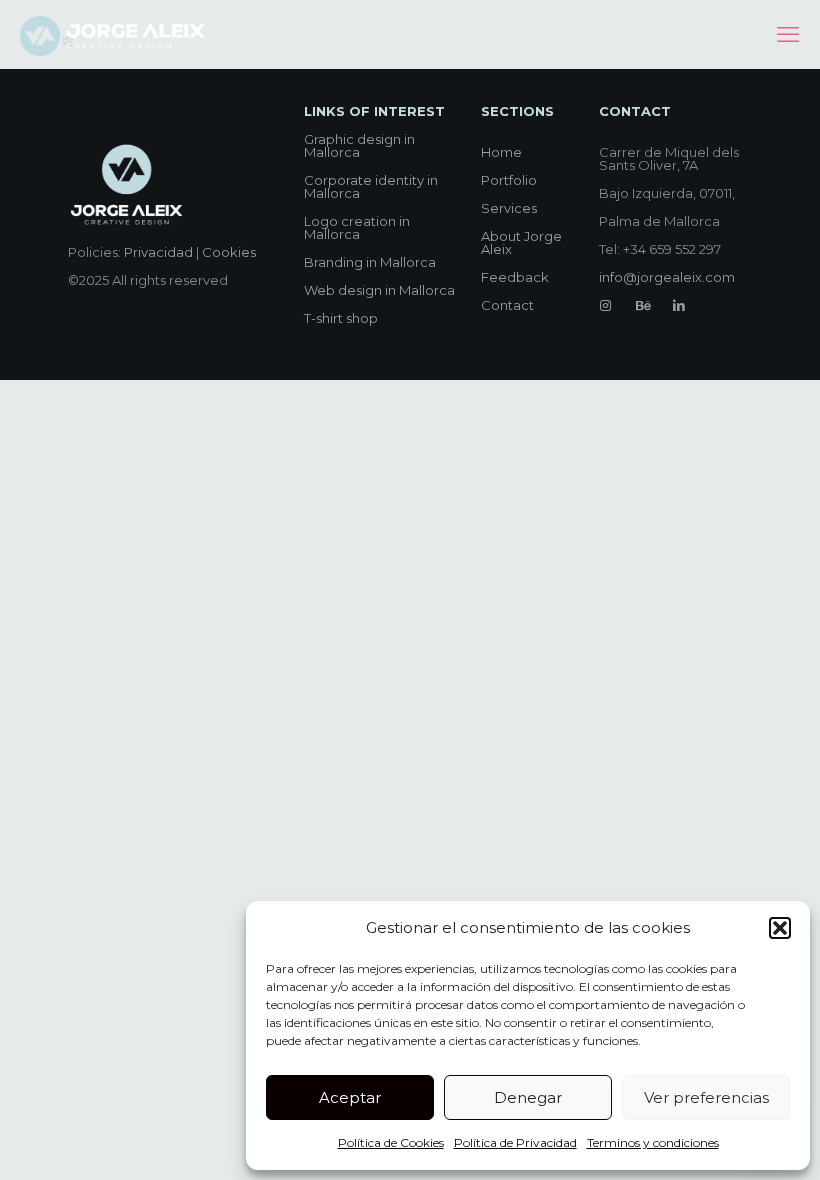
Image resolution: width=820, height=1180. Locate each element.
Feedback (515, 277)
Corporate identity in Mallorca (371, 186)
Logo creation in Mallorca (357, 227)
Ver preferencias (706, 1097)
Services (509, 208)
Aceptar (350, 1097)
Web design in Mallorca (379, 290)
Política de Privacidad (515, 1142)
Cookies (229, 252)
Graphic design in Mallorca (359, 145)
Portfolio (509, 180)
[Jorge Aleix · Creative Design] (114, 35)
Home (501, 152)
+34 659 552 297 (672, 249)
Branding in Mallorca (370, 262)
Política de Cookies (391, 1142)
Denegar (528, 1097)
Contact (507, 305)
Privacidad (158, 252)
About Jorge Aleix (521, 242)
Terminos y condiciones (653, 1142)
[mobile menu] (788, 35)
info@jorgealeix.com (667, 277)
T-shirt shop (341, 318)
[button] (780, 928)
